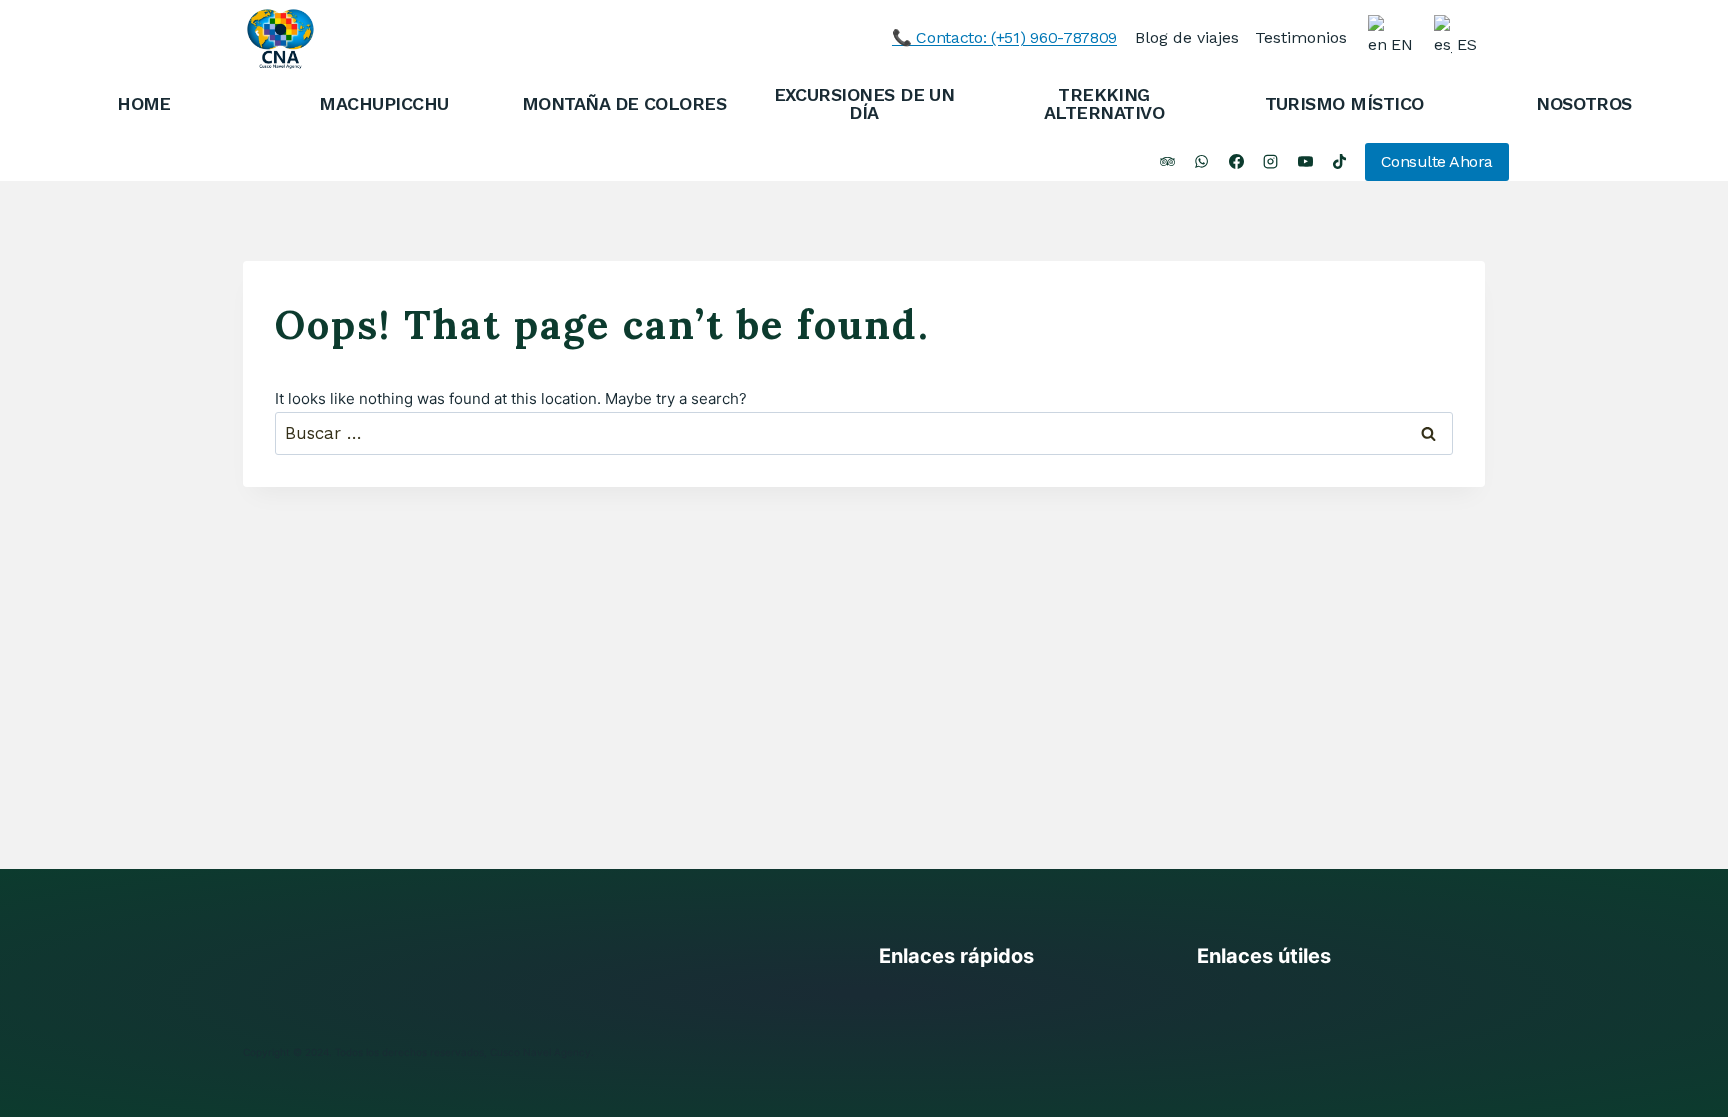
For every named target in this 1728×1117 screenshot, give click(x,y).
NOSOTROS (1584, 103)
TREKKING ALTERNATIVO (1104, 103)
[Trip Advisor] (1167, 162)
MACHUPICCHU (383, 103)
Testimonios (1301, 37)
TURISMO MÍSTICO (1344, 103)
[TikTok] (1340, 162)
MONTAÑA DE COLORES (624, 103)
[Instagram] (1271, 162)
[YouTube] (1305, 162)
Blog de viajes (1187, 37)
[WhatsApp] (1202, 162)
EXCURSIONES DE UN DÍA (864, 103)
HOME (144, 103)
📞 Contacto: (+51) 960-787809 (1004, 37)
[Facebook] (1236, 162)
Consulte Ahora (1437, 161)
